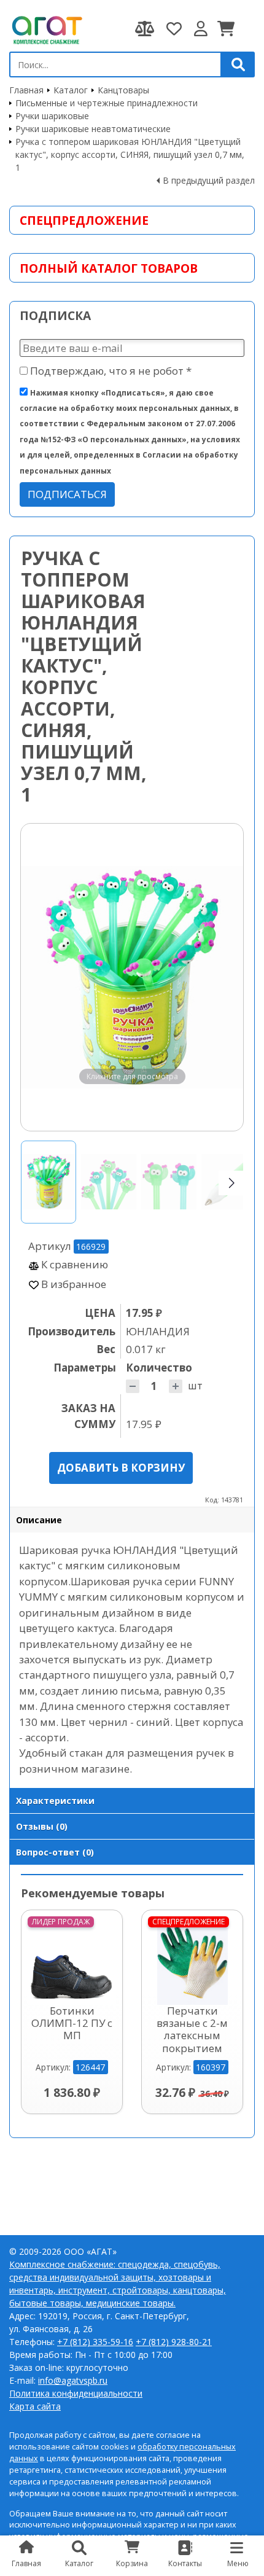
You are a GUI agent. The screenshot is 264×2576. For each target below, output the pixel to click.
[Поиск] (238, 64)
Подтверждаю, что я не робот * (110, 371)
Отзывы (42, 1826)
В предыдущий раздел (209, 180)
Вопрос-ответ (55, 1852)
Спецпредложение (84, 220)
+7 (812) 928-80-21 (174, 2342)
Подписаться (67, 494)
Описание (39, 1520)
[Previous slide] (42, 977)
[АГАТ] (46, 29)
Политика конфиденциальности (76, 2393)
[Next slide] (222, 977)
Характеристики (55, 1801)
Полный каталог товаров (109, 268)
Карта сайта (35, 2406)
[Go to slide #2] (109, 1182)
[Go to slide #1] (49, 1182)
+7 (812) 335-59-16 (95, 2342)
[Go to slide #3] (169, 1182)
